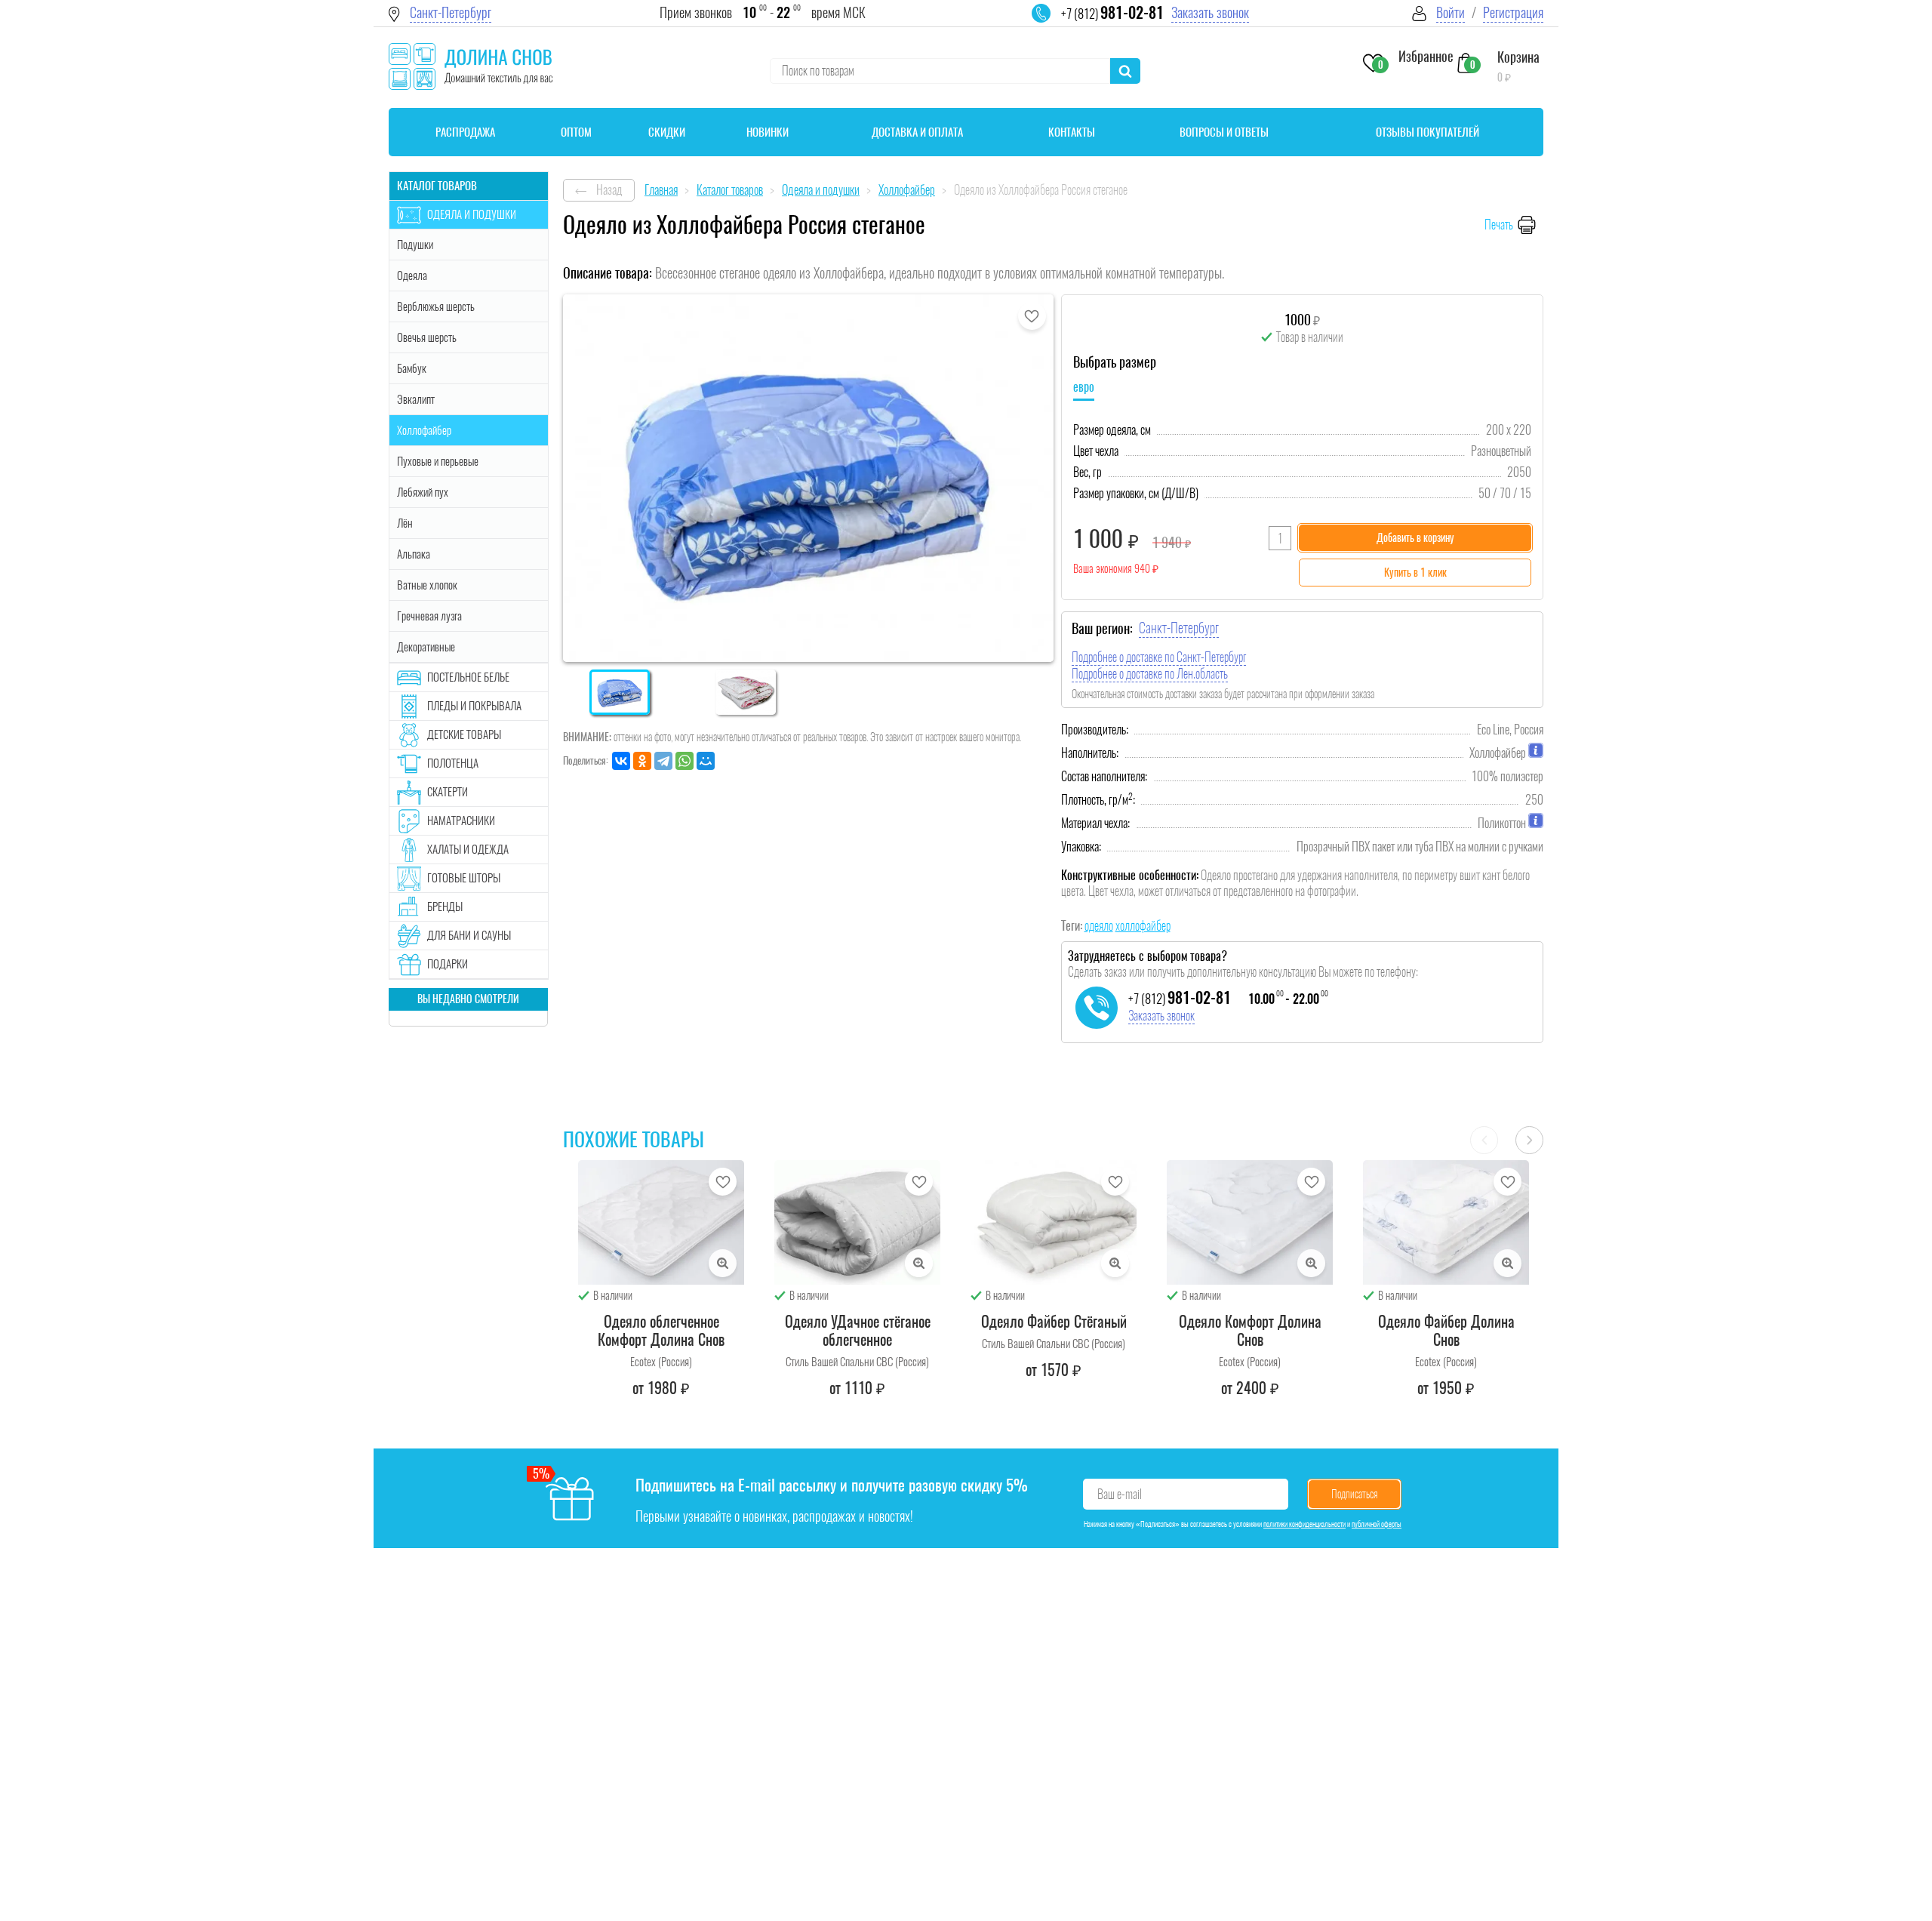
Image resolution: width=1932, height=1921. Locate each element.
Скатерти (448, 792)
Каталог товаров (437, 186)
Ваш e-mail (1120, 1494)
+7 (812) (1112, 14)
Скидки (667, 132)
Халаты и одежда (468, 849)
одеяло (1099, 926)
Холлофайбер (424, 430)
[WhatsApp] (685, 761)
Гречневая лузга (429, 616)
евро (1084, 387)
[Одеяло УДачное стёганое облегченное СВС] (857, 1222)
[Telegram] (663, 761)
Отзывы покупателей (1427, 132)
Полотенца (453, 763)
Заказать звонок (1210, 12)
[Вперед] (1529, 1140)
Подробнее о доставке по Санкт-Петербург (1159, 657)
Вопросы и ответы (1224, 132)
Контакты (1072, 132)
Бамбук (412, 368)
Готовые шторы (464, 878)
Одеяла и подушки (472, 214)
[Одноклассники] (642, 761)
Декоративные (426, 647)
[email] (1051, 23)
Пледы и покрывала (474, 706)
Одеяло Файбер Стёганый (1054, 1321)
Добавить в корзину (1415, 538)
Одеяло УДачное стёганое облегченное (858, 1330)
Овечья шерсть (427, 337)
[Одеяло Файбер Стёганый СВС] (1054, 1222)
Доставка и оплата (917, 132)
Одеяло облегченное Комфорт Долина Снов (661, 1330)
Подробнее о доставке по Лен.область (1150, 674)
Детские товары (464, 734)
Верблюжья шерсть (436, 306)
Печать (1499, 225)
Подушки (415, 245)
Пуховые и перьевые (438, 461)
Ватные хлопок (427, 585)
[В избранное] (1032, 316)
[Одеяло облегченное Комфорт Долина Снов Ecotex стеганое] (661, 1222)
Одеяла (412, 276)
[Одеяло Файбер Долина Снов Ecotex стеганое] (1446, 1222)
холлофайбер (1143, 926)
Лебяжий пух (423, 492)
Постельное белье (468, 677)
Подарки (448, 964)
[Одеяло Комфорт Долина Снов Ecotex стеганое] (1250, 1222)
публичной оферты (1377, 1524)
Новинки (768, 132)
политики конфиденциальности (1304, 1524)
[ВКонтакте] (621, 761)
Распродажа (465, 132)
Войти (1451, 12)
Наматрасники (461, 820)
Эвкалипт (416, 399)
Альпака (414, 554)
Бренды (445, 907)
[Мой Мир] (706, 761)
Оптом (576, 132)
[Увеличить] (723, 1263)
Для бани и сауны (469, 935)
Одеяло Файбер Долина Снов (1446, 1330)
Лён (405, 523)
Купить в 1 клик (1415, 573)
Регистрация (1513, 12)
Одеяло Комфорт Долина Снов (1250, 1330)
